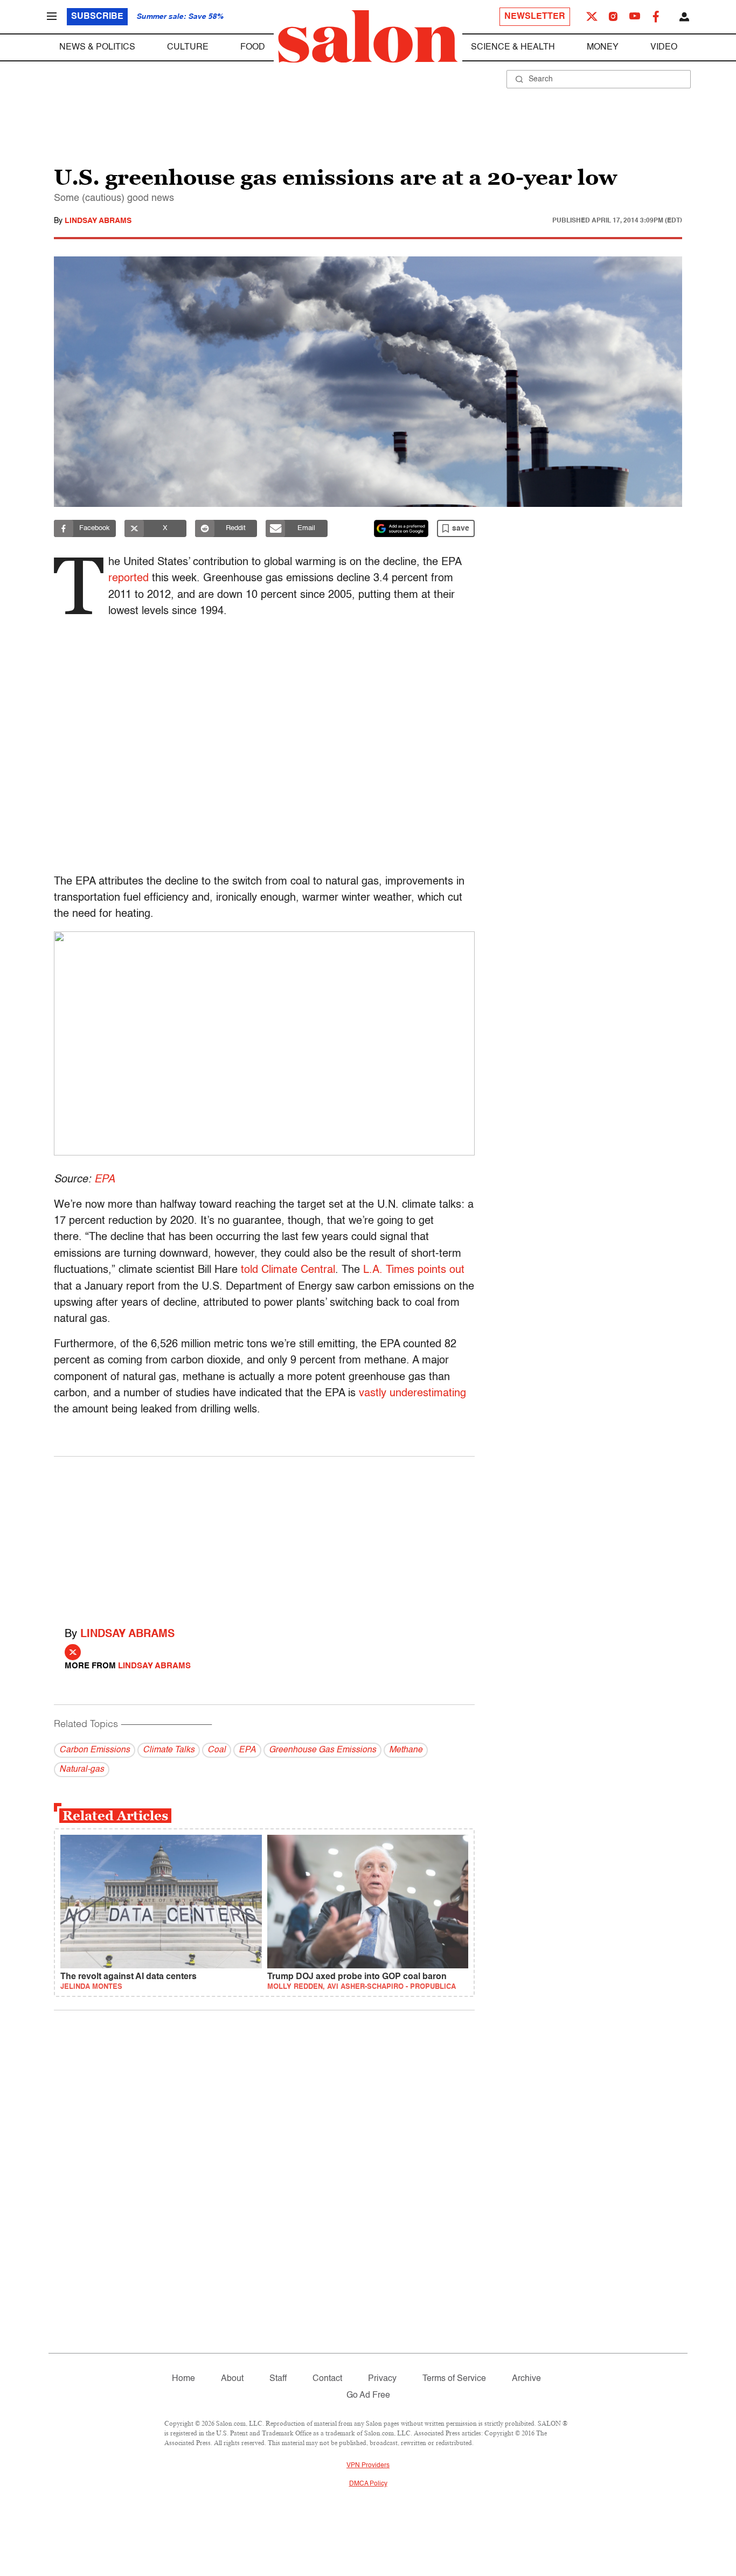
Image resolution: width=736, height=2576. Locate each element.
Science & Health (513, 47)
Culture (188, 47)
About (232, 2379)
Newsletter (535, 17)
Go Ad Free (368, 2396)
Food (253, 47)
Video (664, 47)
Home (183, 2379)
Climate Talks (169, 1750)
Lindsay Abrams (98, 221)
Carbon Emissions (95, 1750)
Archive (526, 2379)
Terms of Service (454, 2379)
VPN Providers (368, 2466)
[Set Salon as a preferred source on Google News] (401, 528)
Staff (278, 2379)
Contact (327, 2379)
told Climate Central (288, 1270)
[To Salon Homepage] (368, 37)
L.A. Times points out (414, 1270)
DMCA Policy (368, 2484)
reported (129, 579)
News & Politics (97, 47)
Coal (217, 1750)
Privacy (382, 2379)
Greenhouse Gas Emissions (322, 1750)
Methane (406, 1750)
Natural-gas (82, 1770)
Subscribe (97, 17)
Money (603, 47)
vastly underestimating (412, 1394)
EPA (105, 1180)
